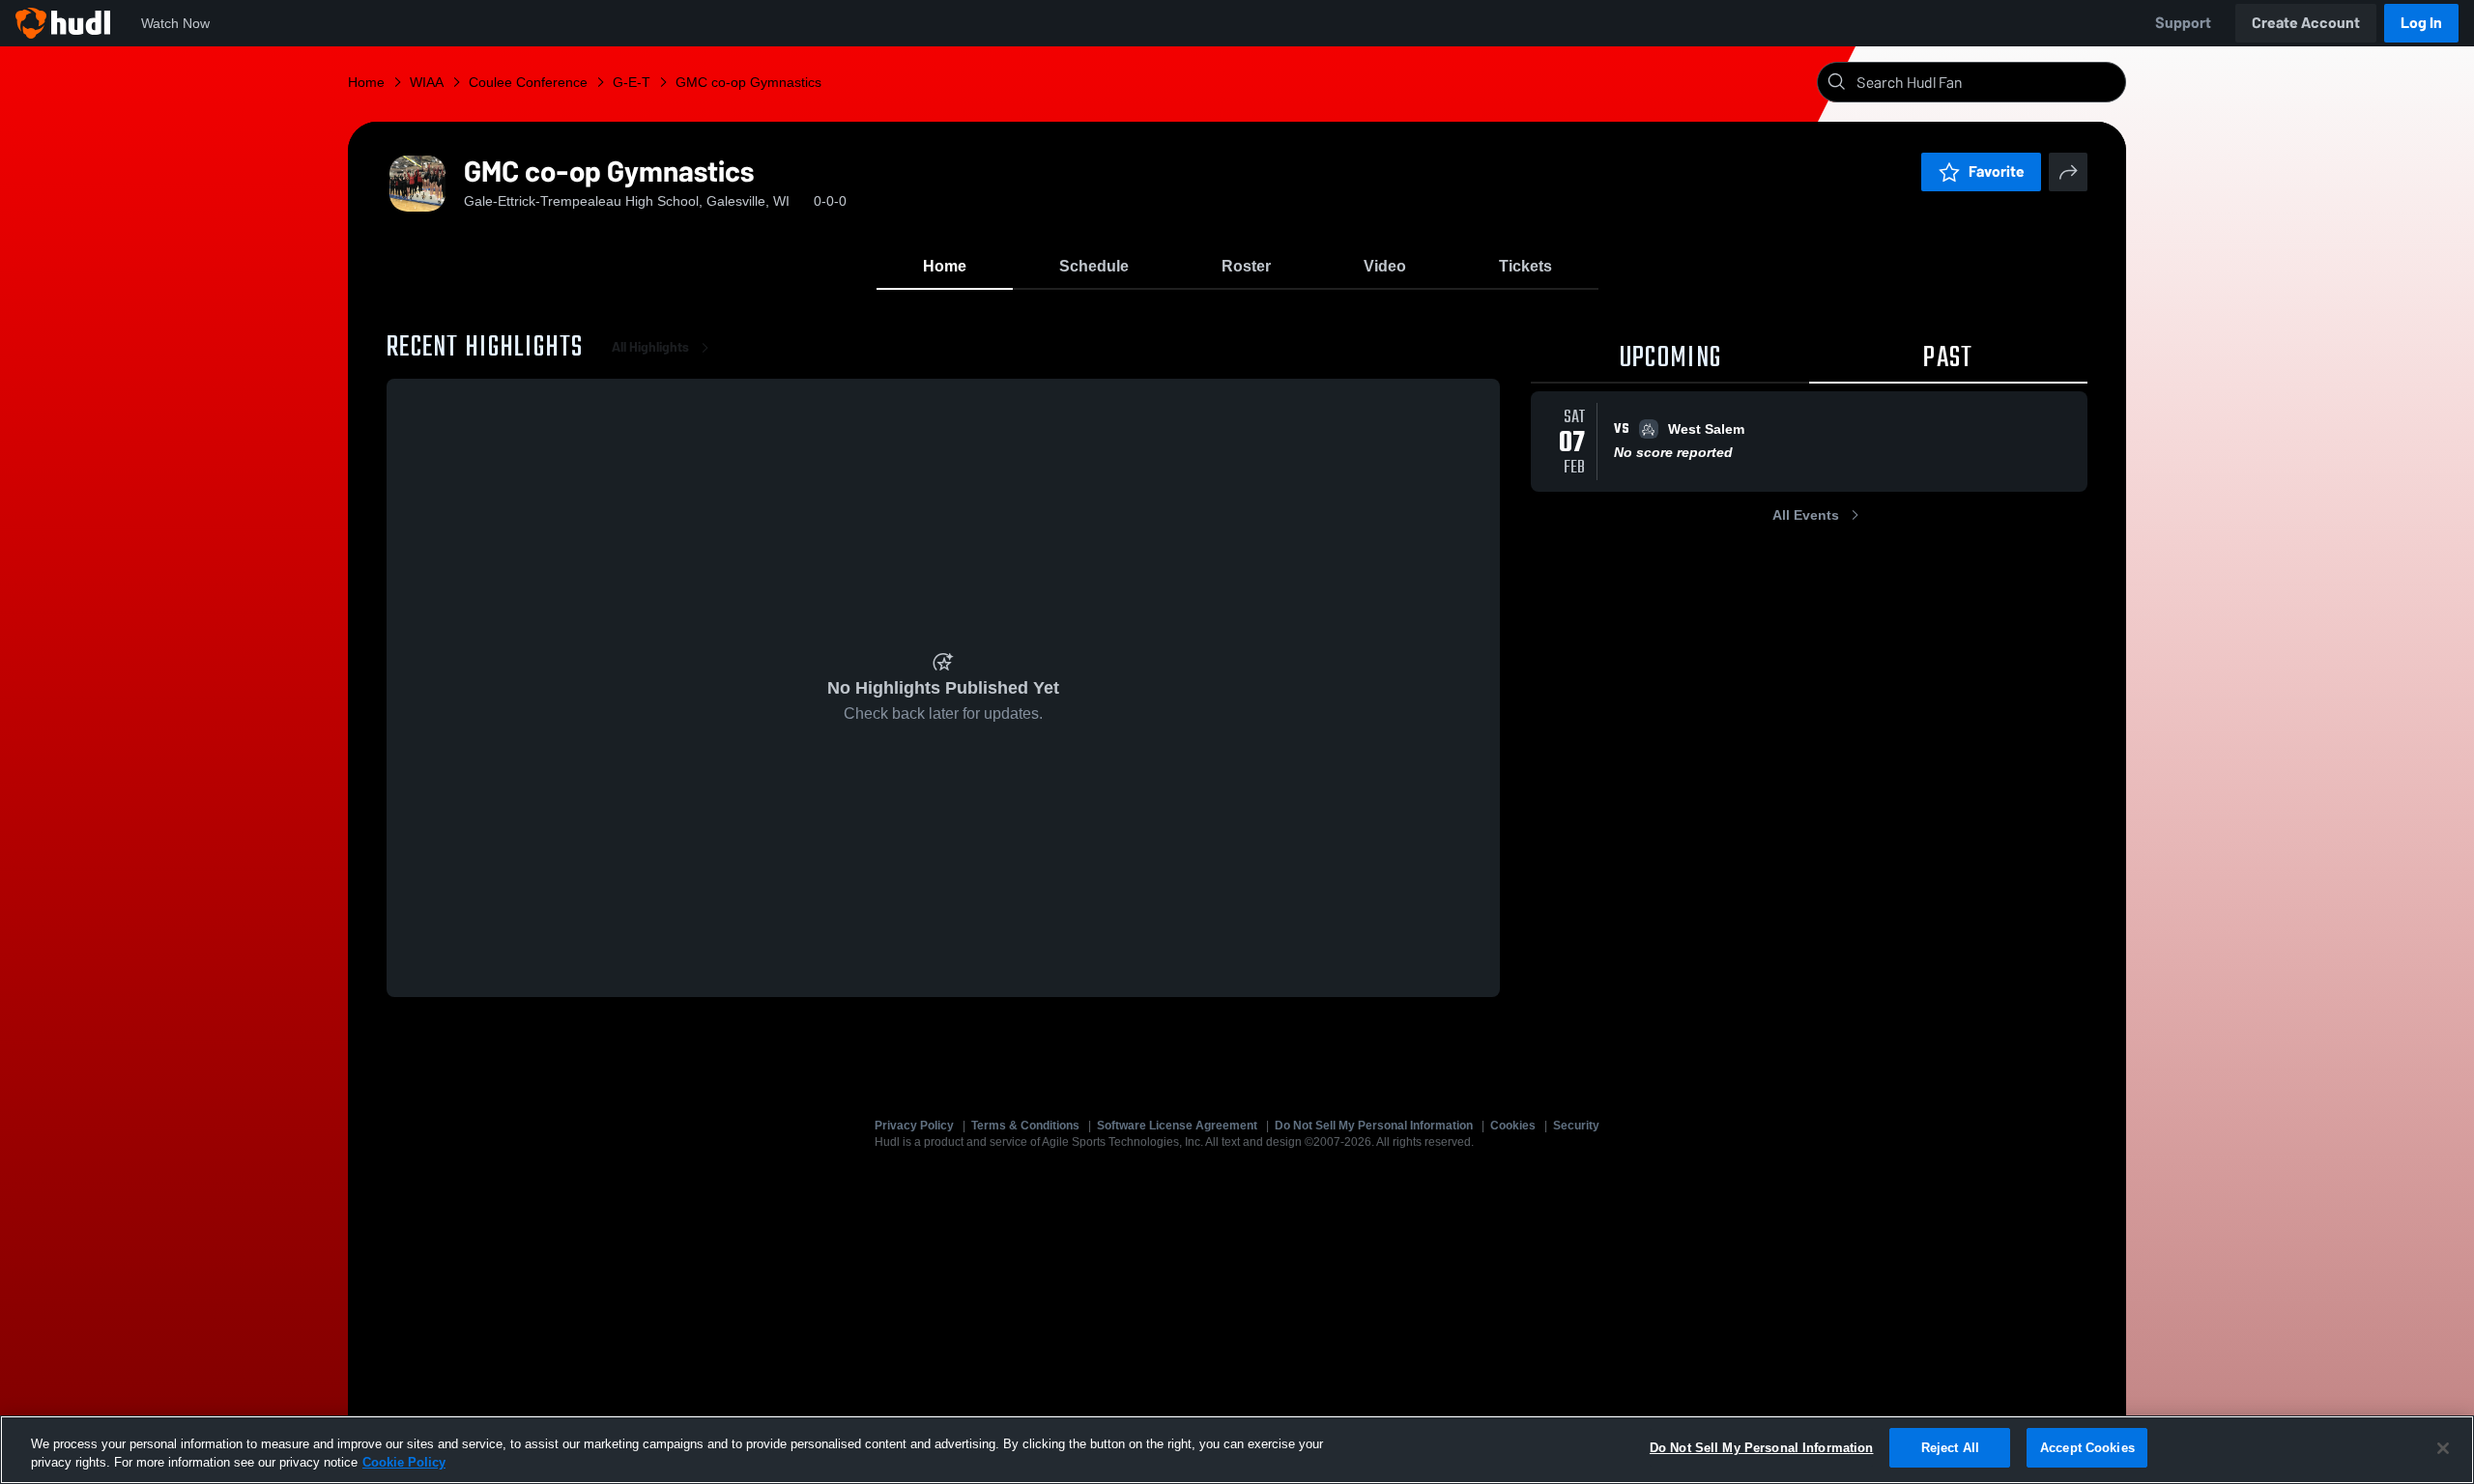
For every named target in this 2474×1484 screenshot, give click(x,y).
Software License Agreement (1177, 1126)
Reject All (1950, 1448)
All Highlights (650, 347)
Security (1576, 1126)
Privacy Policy (914, 1126)
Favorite (1997, 171)
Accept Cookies (2087, 1448)
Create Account (2306, 23)
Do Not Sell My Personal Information (1374, 1126)
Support (2183, 23)
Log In (2421, 23)
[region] (1237, 1450)
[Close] (2443, 1448)
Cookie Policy (404, 1463)
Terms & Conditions (1025, 1126)
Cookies (1513, 1126)
